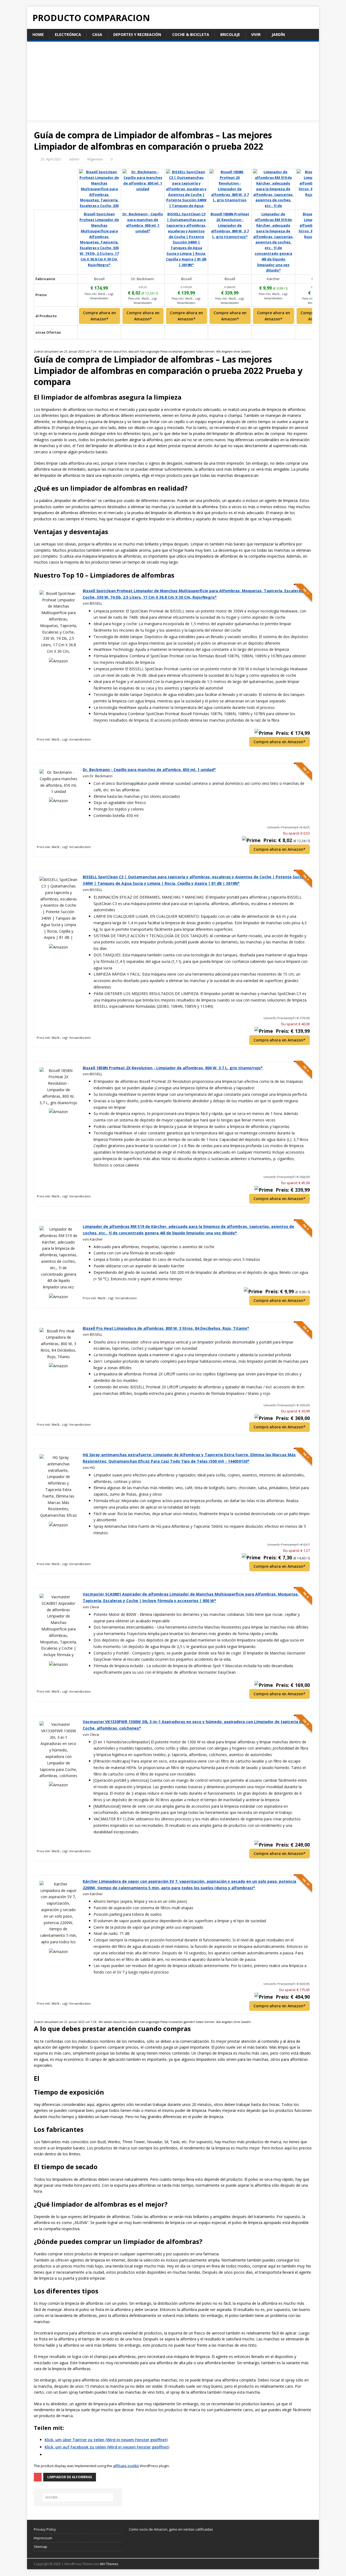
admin (74, 159)
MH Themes (109, 2564)
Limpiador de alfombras (70, 2477)
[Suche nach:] (78, 2497)
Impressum (43, 2538)
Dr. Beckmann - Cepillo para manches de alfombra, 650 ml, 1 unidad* (149, 770)
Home (38, 34)
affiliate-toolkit (126, 2466)
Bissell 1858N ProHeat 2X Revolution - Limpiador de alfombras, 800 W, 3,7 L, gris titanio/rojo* (173, 1068)
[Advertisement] (173, 82)
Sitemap (41, 2547)
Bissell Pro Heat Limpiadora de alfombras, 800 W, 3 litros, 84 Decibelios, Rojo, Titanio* (166, 1328)
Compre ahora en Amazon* (99, 316)
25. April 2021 (51, 159)
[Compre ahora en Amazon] (99, 207)
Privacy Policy (45, 2529)
